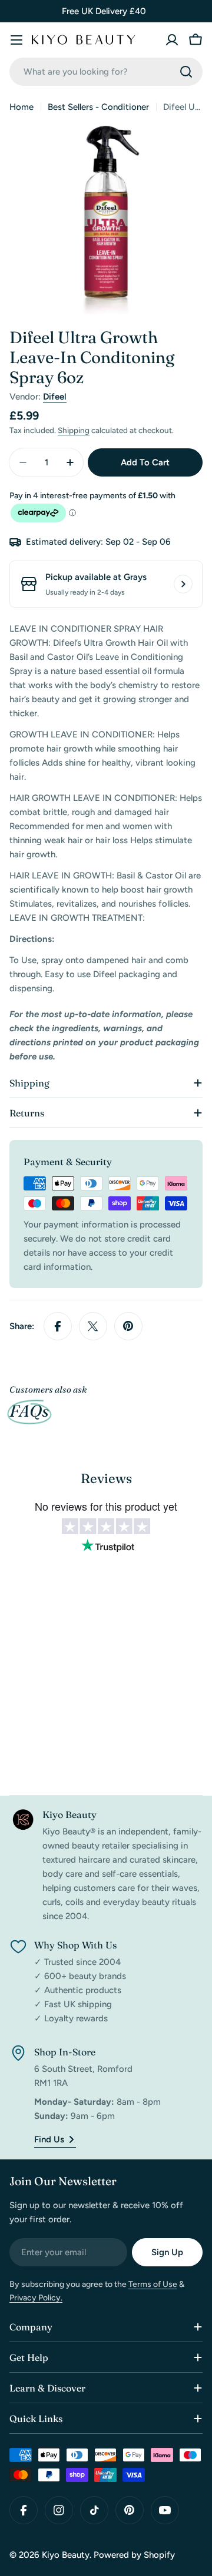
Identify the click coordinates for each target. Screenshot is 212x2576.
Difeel (55, 397)
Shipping (74, 430)
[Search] (186, 72)
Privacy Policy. (36, 2298)
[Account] (172, 40)
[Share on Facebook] (58, 1326)
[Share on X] (93, 1326)
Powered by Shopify (134, 2555)
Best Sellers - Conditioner (98, 107)
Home (21, 107)
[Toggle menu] (16, 40)
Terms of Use (153, 2284)
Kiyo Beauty (66, 2555)
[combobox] (106, 72)
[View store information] (183, 584)
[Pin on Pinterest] (128, 1326)
